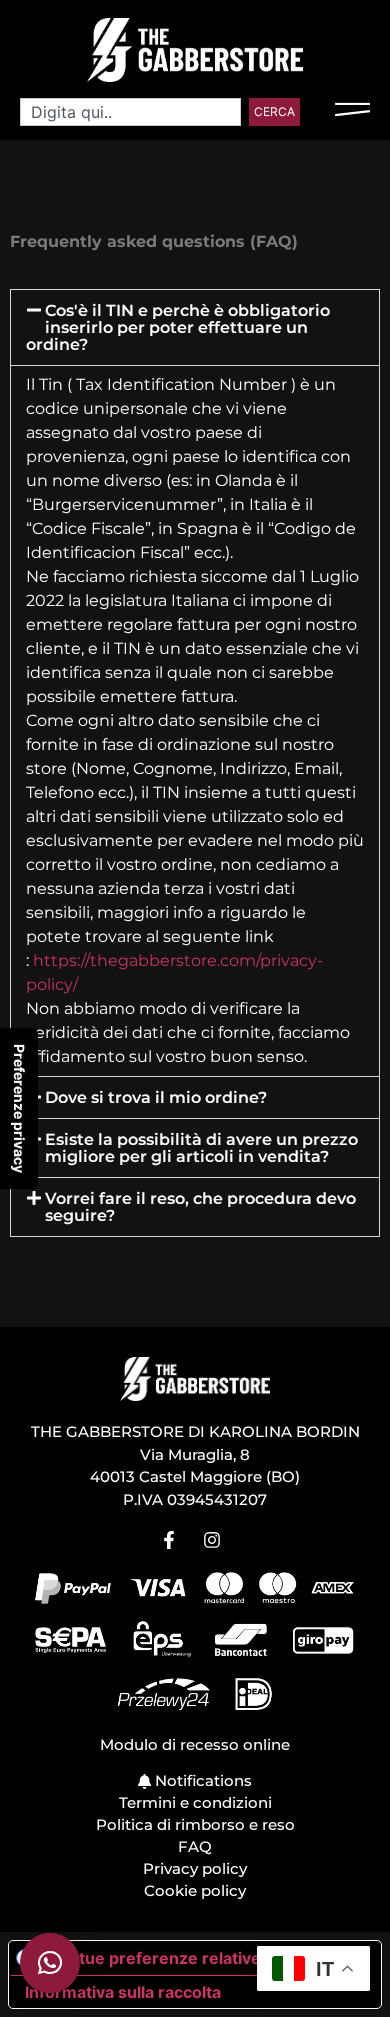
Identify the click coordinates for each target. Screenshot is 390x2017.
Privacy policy (195, 1868)
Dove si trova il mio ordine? (156, 1097)
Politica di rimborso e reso (195, 1824)
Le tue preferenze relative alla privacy (204, 1958)
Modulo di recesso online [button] (195, 1744)
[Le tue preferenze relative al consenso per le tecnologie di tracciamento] (19, 1108)
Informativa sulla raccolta (123, 1992)
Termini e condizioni (195, 1802)
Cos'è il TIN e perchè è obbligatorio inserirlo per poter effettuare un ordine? (178, 327)
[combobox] (131, 112)
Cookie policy (195, 1890)
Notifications (201, 1780)
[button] (195, 327)
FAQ (195, 1846)
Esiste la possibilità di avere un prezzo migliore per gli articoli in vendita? (201, 1148)
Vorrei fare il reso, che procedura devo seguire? (200, 1207)
